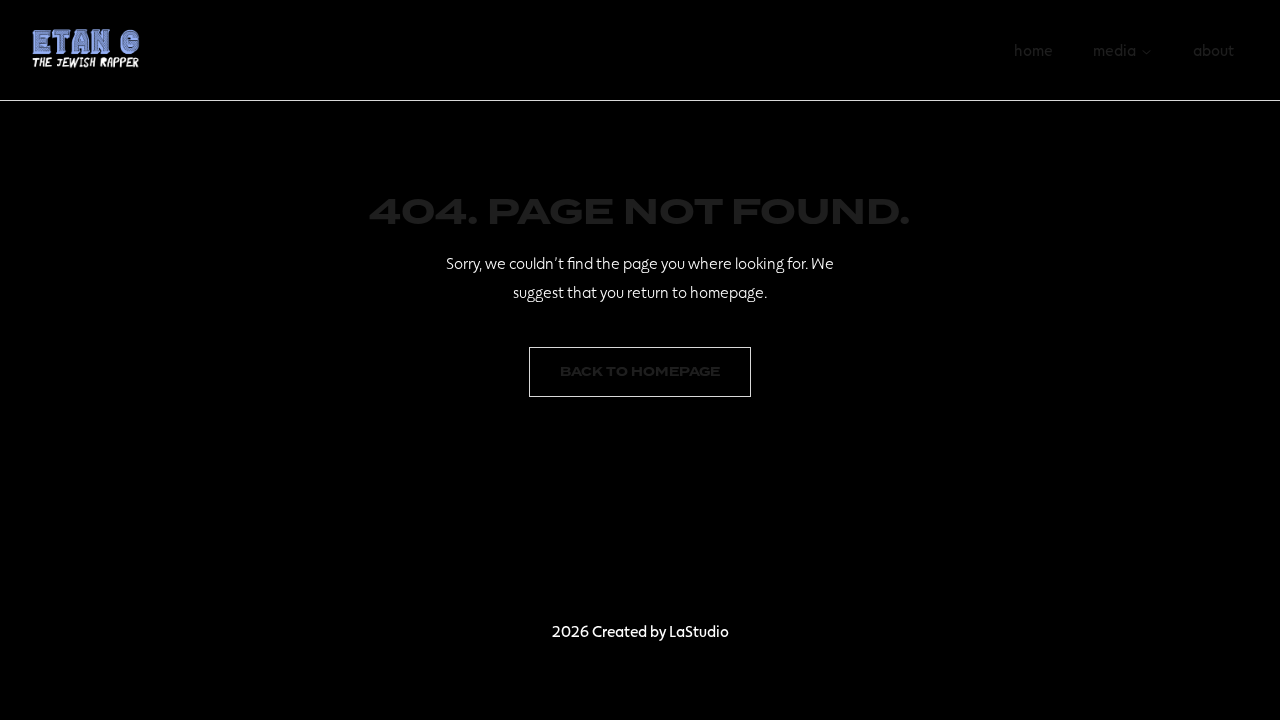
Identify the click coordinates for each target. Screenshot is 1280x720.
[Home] (86, 47)
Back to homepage (640, 372)
